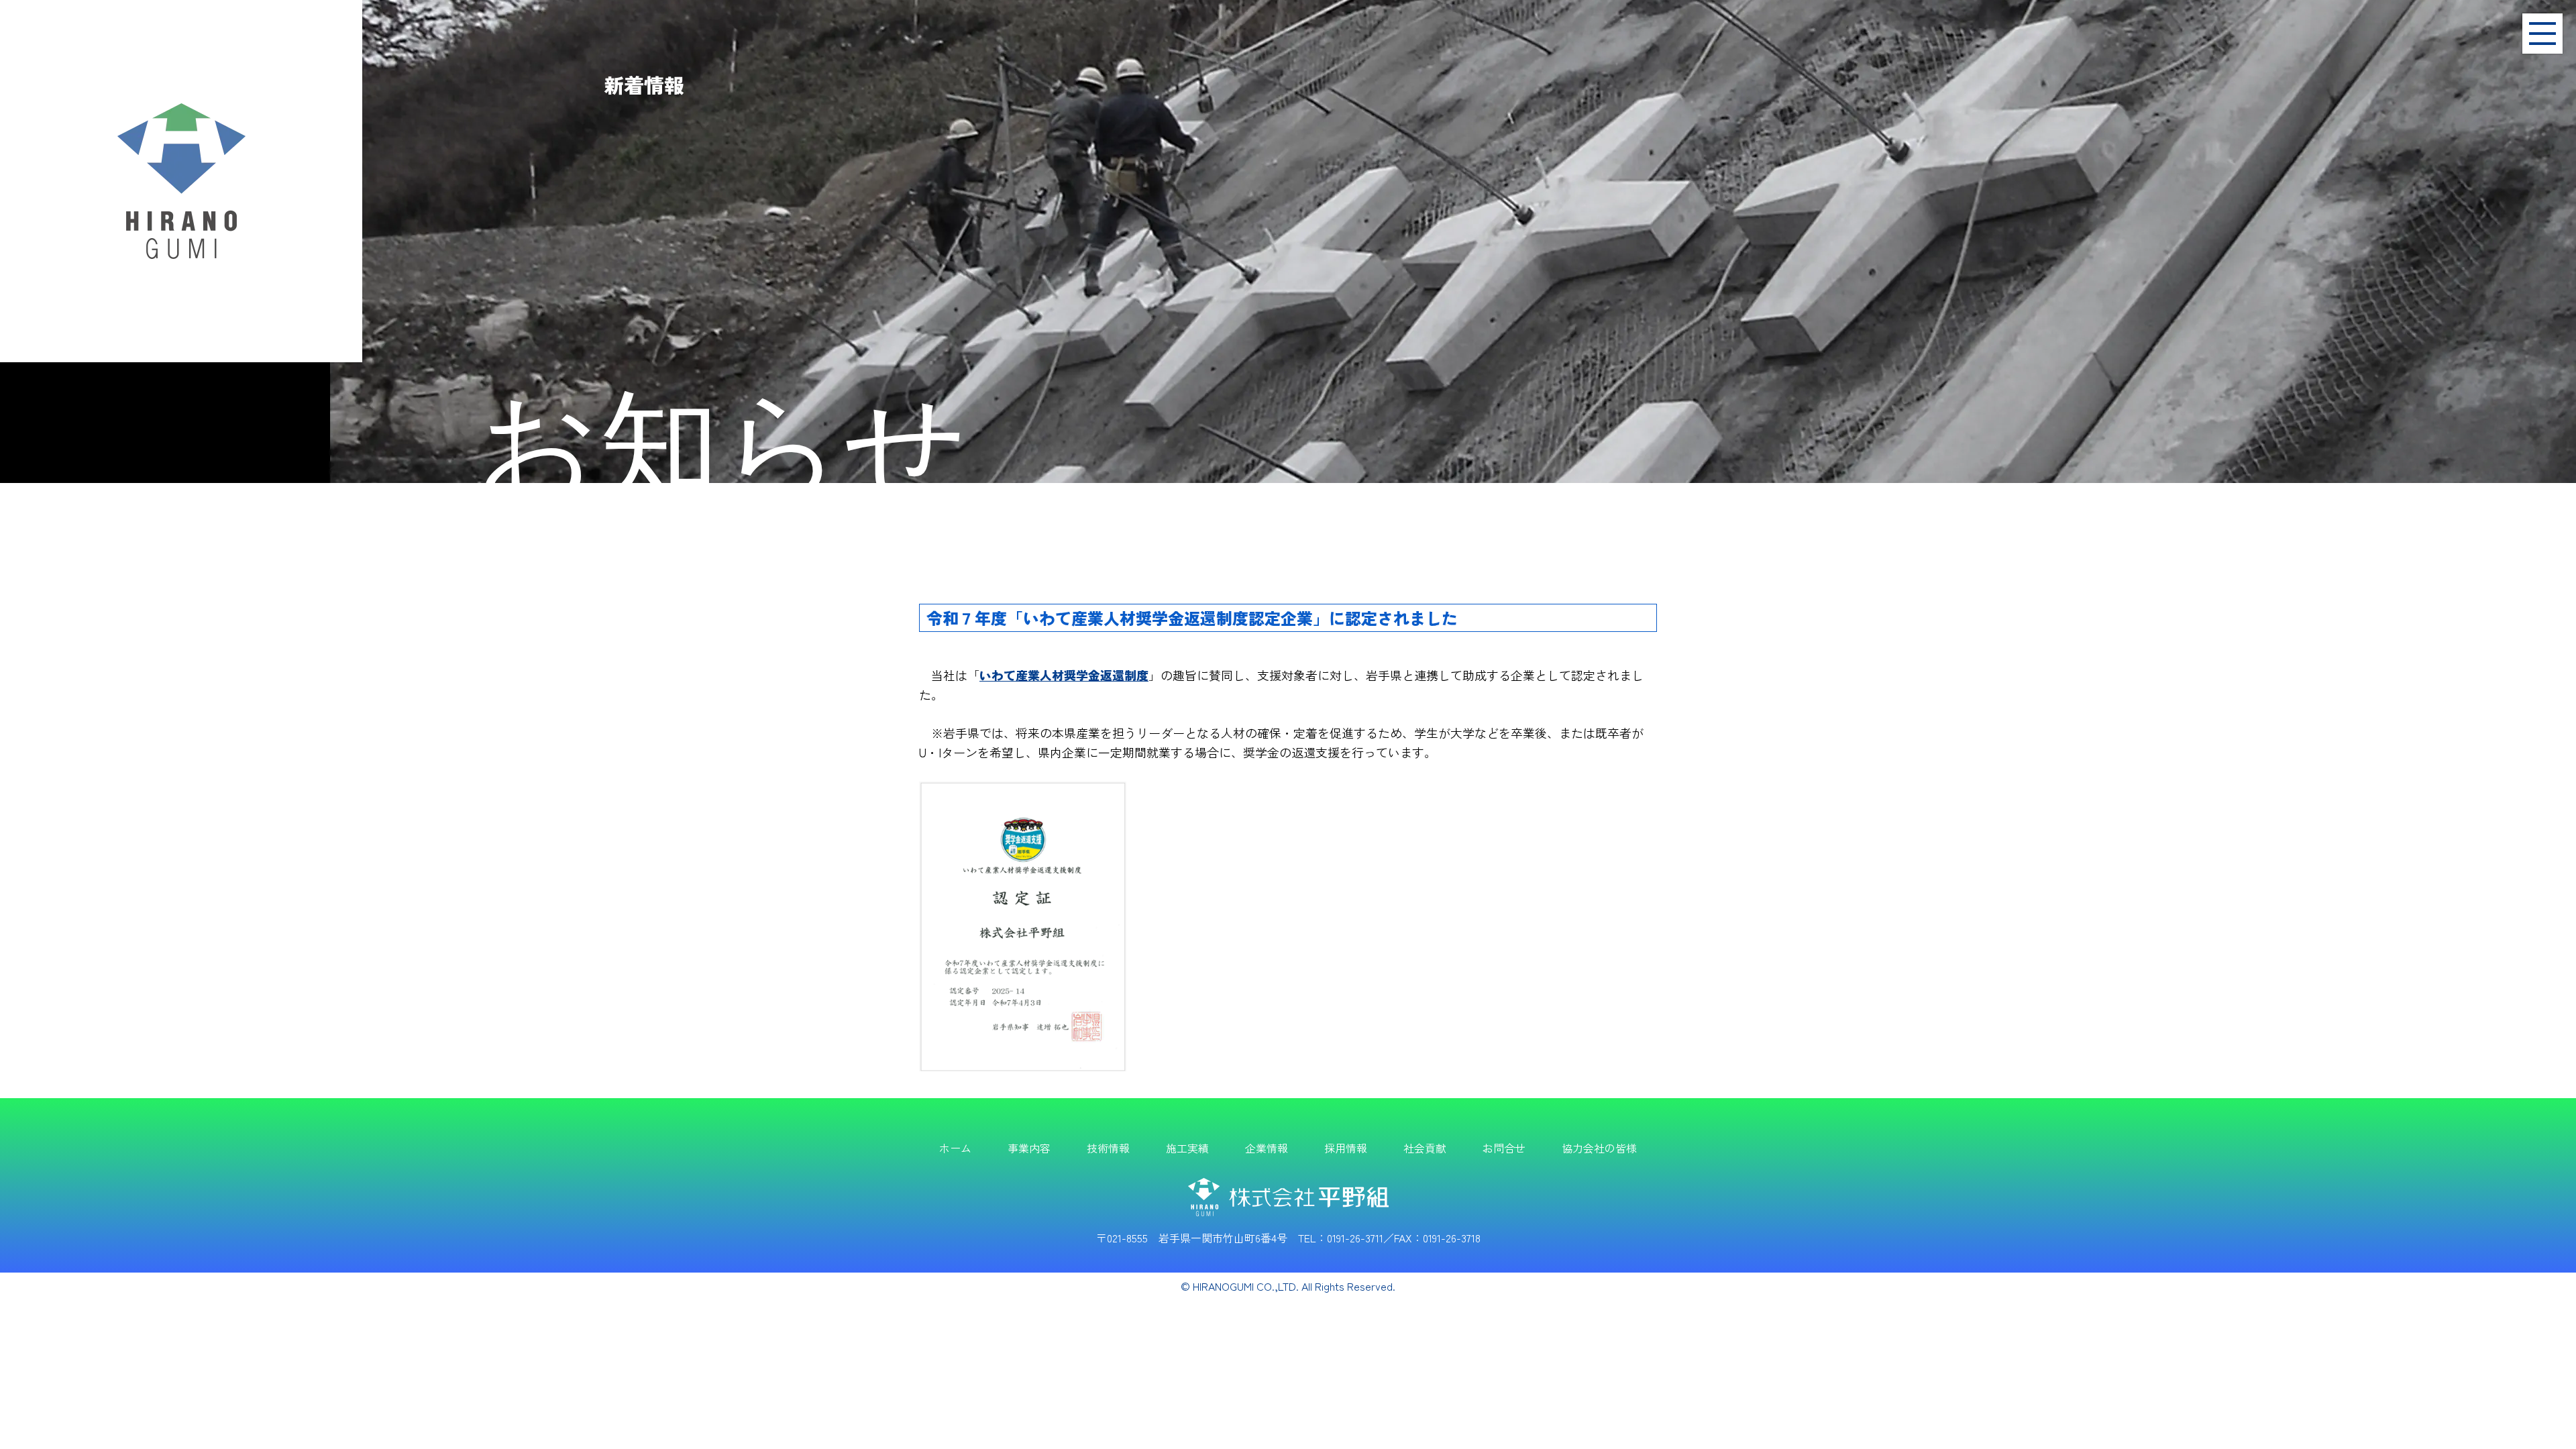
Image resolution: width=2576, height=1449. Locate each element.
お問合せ (1504, 1148)
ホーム (955, 1148)
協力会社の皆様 (1599, 1148)
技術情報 (1108, 1148)
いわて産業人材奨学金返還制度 (1064, 675)
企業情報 (1267, 1148)
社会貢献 (1425, 1148)
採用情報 (1346, 1148)
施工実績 (1187, 1148)
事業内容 (1029, 1148)
